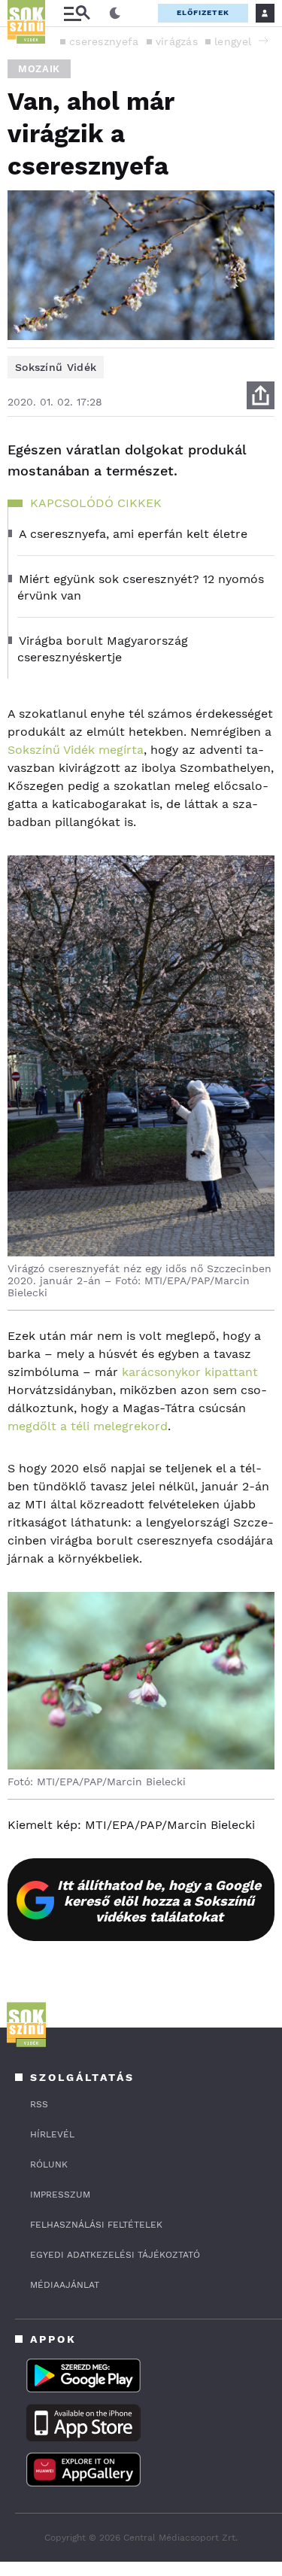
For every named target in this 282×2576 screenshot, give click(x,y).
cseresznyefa (104, 41)
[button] (263, 41)
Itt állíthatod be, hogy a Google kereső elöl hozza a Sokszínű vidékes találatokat (159, 1901)
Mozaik (39, 69)
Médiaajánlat (65, 2285)
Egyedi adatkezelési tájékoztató (115, 2255)
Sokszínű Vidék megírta (76, 750)
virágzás (177, 41)
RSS (39, 2104)
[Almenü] (77, 13)
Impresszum (60, 2195)
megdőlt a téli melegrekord (88, 1426)
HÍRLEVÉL (52, 2134)
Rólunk (49, 2164)
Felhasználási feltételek (96, 2225)
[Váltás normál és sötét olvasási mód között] (115, 14)
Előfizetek (203, 12)
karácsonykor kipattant (190, 1372)
